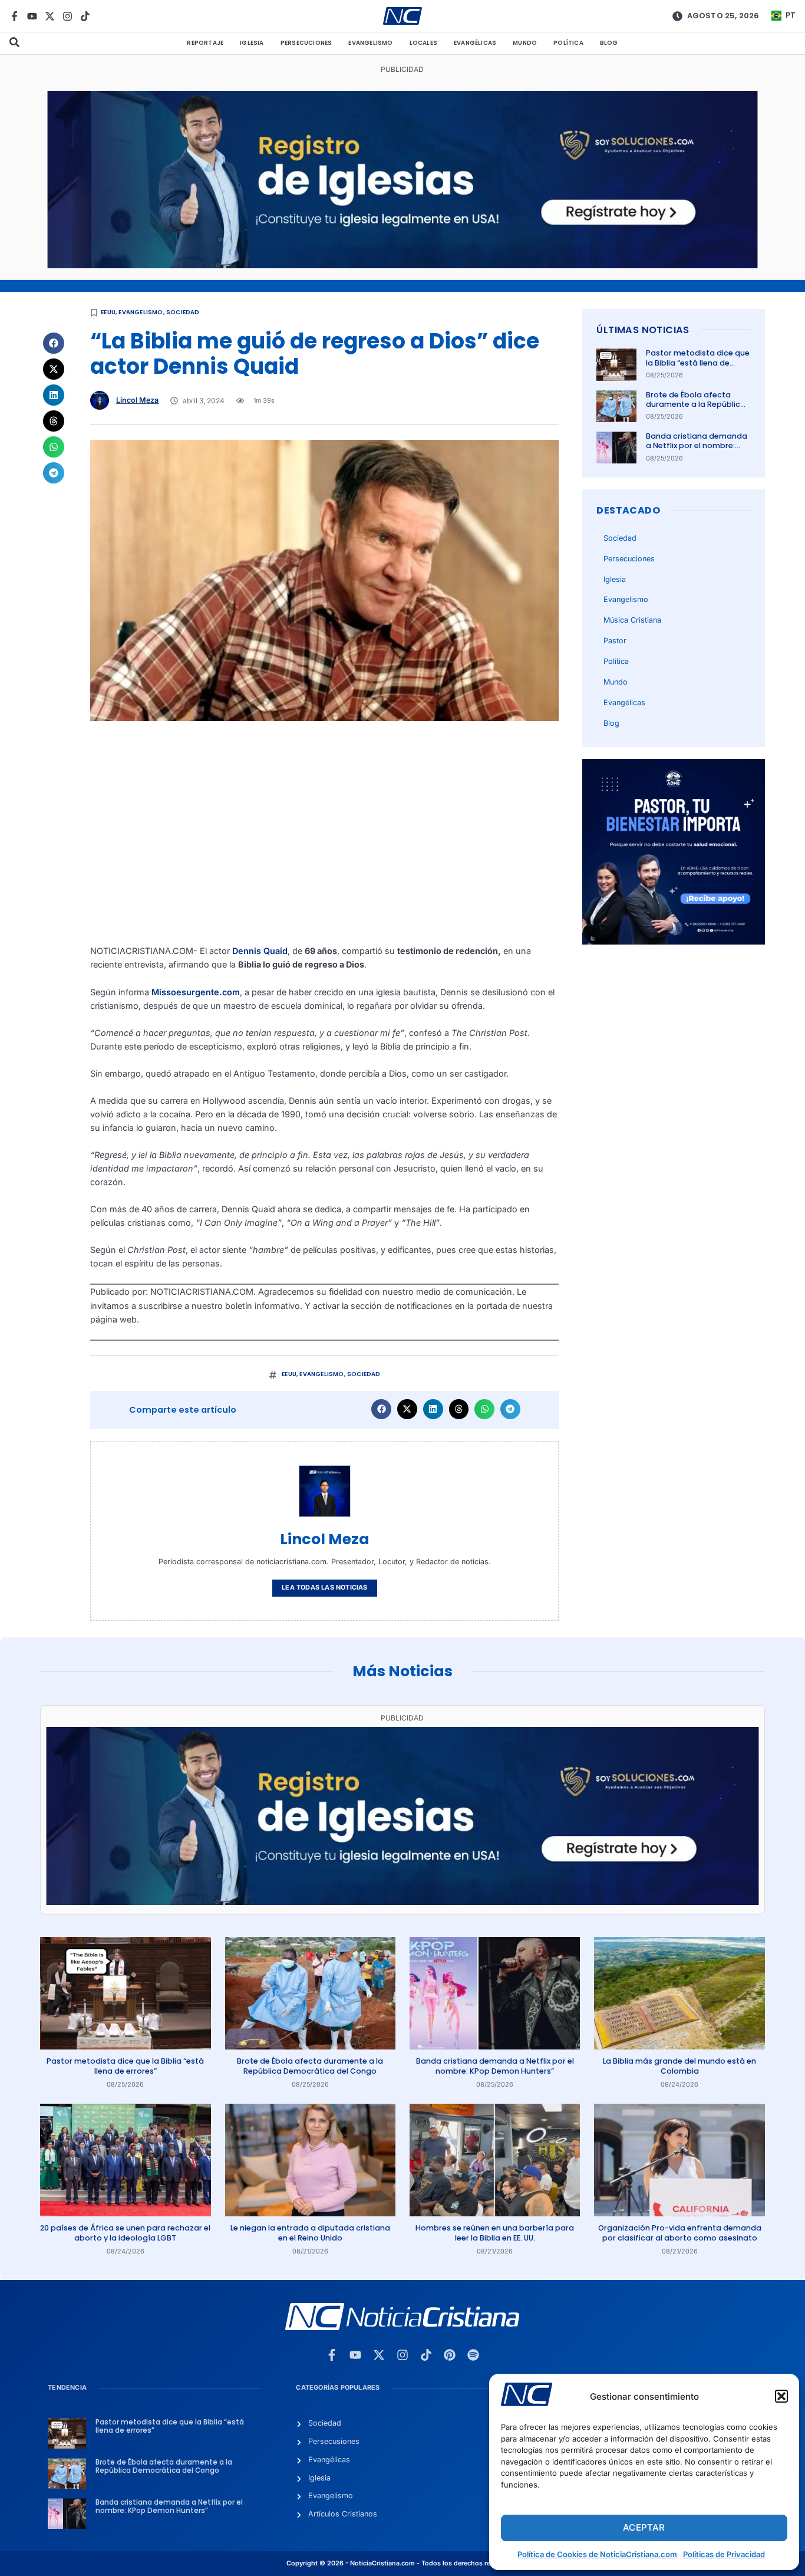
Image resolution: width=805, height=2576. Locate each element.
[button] (781, 2396)
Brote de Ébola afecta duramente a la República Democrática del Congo (696, 404)
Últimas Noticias (643, 330)
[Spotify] (473, 2355)
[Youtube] (32, 16)
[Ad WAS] (402, 265)
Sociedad (183, 312)
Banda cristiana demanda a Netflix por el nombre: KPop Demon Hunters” (697, 446)
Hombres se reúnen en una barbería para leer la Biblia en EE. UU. (495, 2233)
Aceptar (644, 2527)
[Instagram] (67, 16)
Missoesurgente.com (196, 992)
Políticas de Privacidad (724, 2554)
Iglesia (252, 43)
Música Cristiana (632, 620)
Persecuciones (306, 43)
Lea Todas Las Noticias (324, 1588)
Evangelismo (370, 43)
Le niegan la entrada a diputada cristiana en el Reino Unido (310, 2233)
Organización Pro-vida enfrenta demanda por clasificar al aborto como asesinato (680, 2233)
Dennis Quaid (260, 951)
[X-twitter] (50, 16)
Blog (609, 43)
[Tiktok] (85, 16)
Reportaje (205, 43)
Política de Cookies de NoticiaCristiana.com (597, 2554)
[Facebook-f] (14, 16)
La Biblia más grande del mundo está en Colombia (679, 2066)
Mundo (525, 43)
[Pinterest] (450, 2355)
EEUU (108, 312)
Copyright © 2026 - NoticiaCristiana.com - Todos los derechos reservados (402, 2563)
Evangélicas (475, 43)
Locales (423, 43)
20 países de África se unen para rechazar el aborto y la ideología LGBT (125, 2233)
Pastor (615, 641)
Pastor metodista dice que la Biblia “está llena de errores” (698, 363)
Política (568, 43)
